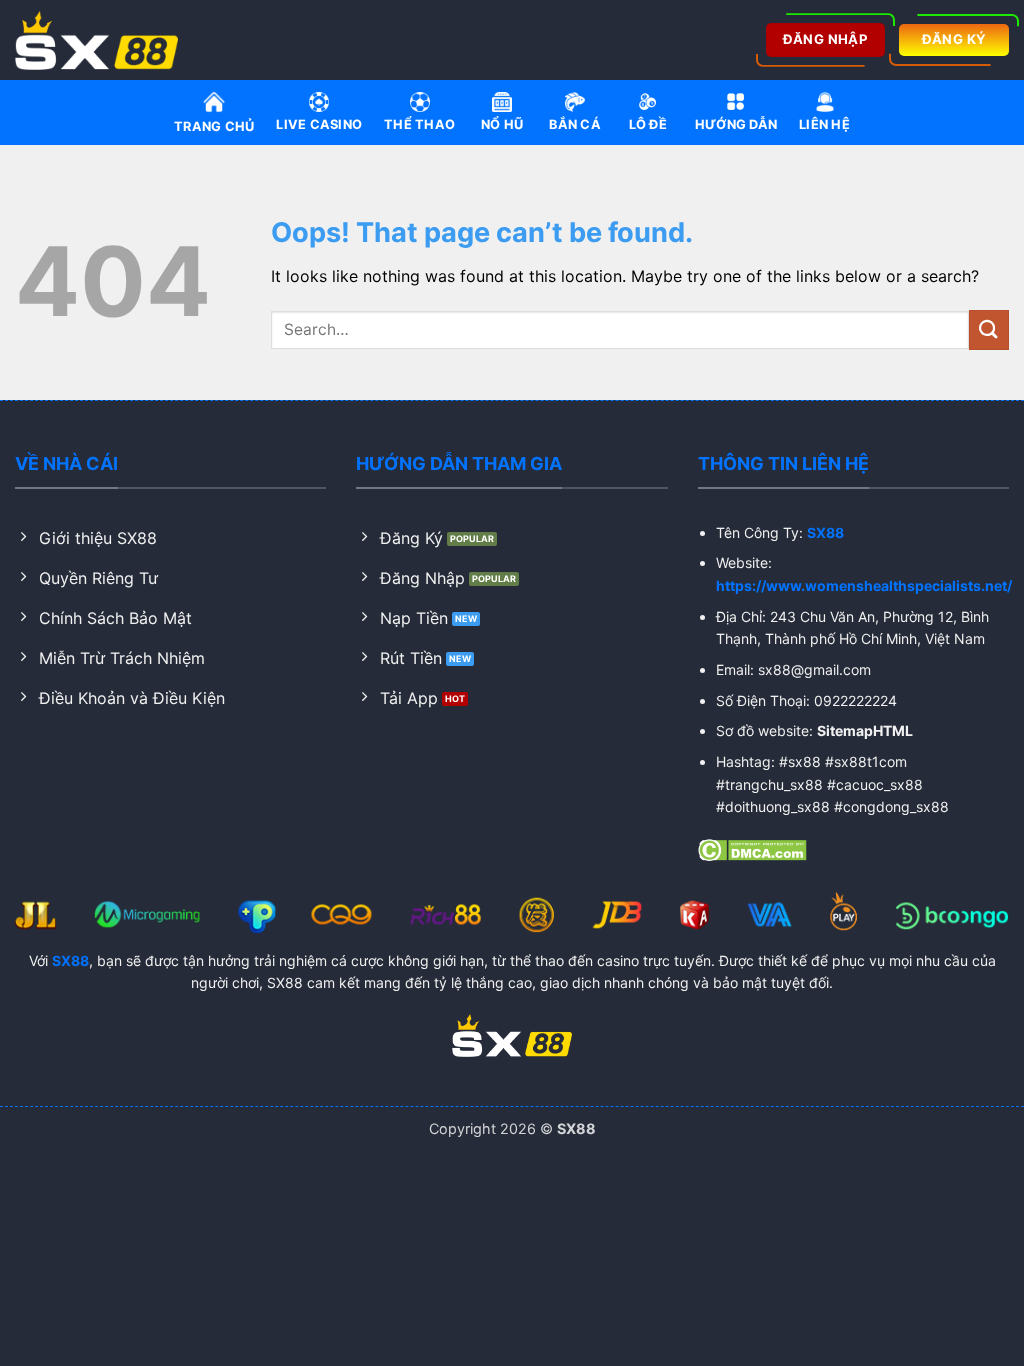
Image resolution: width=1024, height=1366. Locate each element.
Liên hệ (824, 124)
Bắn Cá (575, 124)
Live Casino (319, 124)
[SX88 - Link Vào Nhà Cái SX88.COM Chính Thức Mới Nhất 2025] (103, 40)
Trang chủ (214, 126)
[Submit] (989, 329)
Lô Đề (648, 124)
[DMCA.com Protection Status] (752, 849)
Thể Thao (419, 124)
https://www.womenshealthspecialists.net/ (864, 585)
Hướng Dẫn (736, 124)
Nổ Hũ (502, 124)
